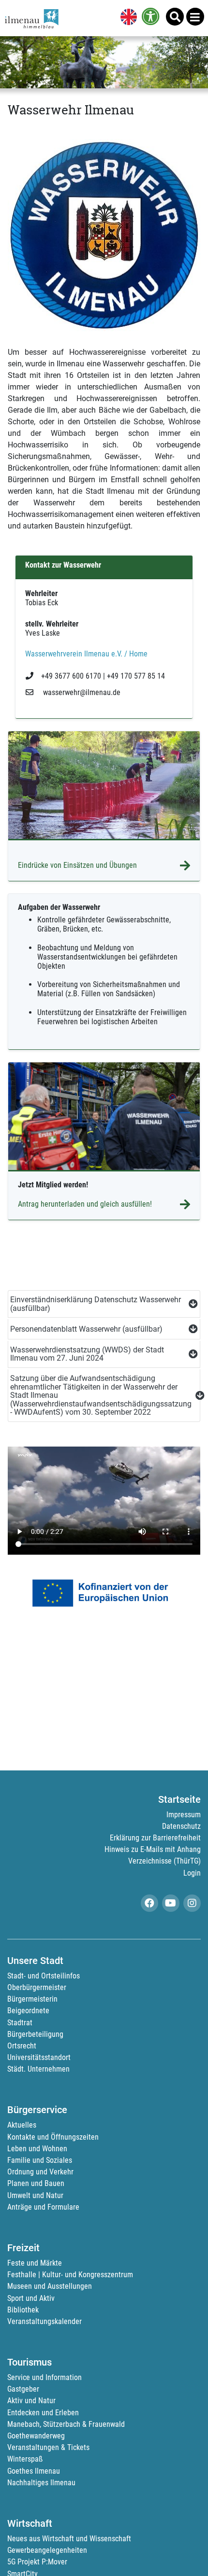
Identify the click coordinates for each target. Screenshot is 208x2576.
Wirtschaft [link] (30, 2523)
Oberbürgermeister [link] (37, 1987)
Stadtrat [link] (20, 2023)
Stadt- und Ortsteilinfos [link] (44, 1976)
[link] (127, 18)
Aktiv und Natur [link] (31, 2401)
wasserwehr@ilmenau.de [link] (81, 692)
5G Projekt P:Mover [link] (37, 2562)
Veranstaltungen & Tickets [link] (48, 2447)
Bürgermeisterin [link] (32, 1999)
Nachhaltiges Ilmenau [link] (41, 2483)
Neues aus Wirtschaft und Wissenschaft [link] (69, 2539)
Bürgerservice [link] (37, 2110)
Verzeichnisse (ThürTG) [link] (164, 1861)
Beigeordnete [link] (28, 2011)
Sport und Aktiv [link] (31, 2298)
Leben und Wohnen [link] (37, 2149)
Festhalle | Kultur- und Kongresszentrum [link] (70, 2275)
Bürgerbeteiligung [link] (35, 2034)
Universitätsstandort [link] (39, 2057)
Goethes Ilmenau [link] (34, 2471)
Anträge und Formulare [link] (43, 2207)
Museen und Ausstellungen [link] (50, 2286)
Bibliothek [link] (23, 2310)
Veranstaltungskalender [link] (45, 2321)
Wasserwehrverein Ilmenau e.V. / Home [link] (86, 654)
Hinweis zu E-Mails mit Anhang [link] (153, 1849)
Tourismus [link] (30, 2362)
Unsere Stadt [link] (35, 1961)
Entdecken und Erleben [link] (43, 2413)
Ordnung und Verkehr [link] (40, 2172)
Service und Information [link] (45, 2377)
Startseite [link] (179, 1799)
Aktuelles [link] (22, 2125)
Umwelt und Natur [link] (35, 2195)
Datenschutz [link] (181, 1826)
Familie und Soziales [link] (40, 2160)
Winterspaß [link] (25, 2459)
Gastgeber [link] (23, 2389)
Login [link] (192, 1873)
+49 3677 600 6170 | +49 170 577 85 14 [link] (103, 676)
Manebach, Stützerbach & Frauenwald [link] (66, 2424)
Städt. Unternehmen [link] (38, 2069)
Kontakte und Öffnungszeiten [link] (53, 2137)
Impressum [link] (184, 1815)
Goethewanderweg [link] (36, 2436)
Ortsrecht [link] (22, 2046)
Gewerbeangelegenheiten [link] (47, 2550)
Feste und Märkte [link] (35, 2263)
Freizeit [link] (23, 2248)
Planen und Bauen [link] (36, 2183)
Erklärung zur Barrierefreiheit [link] (155, 1838)
